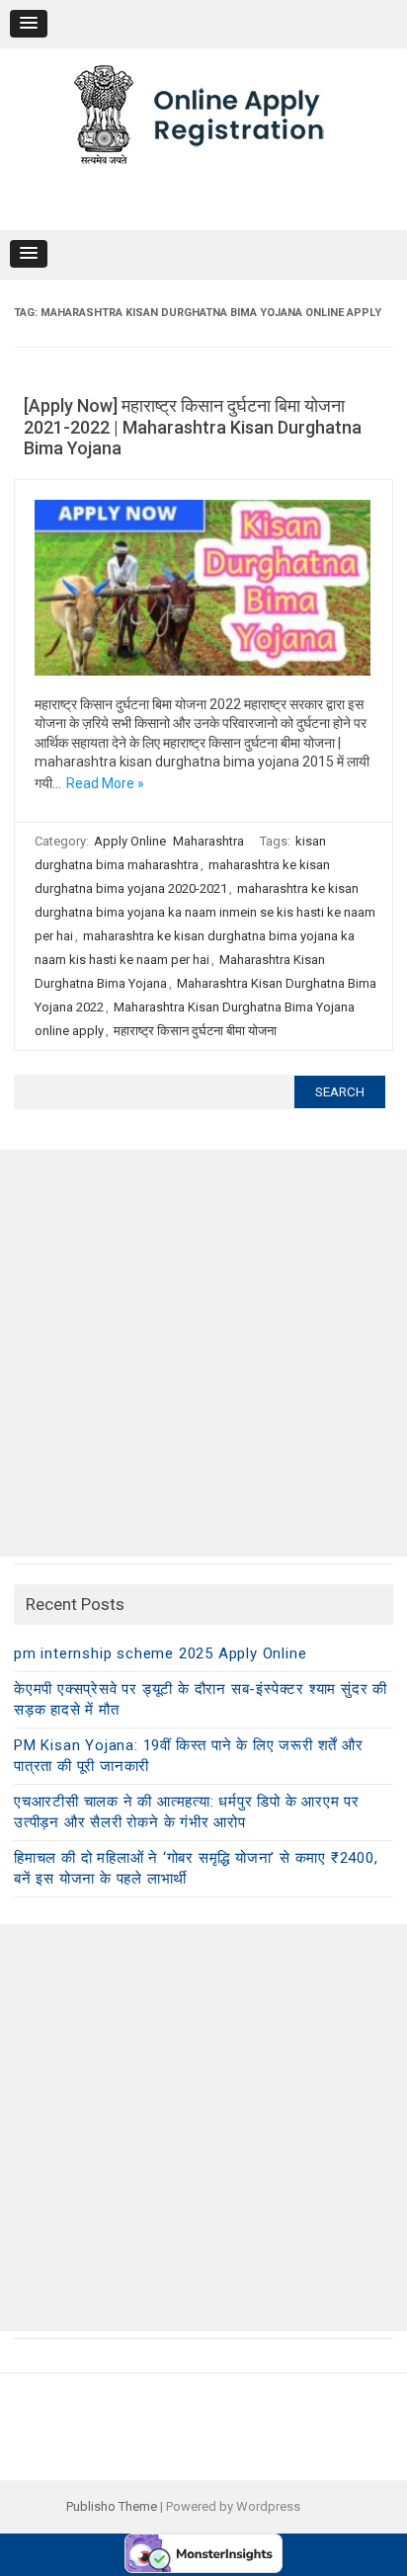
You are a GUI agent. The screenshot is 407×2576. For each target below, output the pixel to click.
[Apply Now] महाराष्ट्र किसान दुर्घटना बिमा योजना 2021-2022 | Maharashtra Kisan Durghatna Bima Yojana (193, 427)
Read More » (105, 783)
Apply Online (130, 841)
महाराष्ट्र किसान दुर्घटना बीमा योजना (195, 1031)
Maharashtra (208, 841)
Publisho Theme (112, 2506)
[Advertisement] (203, 1353)
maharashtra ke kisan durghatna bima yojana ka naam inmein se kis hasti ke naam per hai (205, 912)
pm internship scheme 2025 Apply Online (160, 1653)
